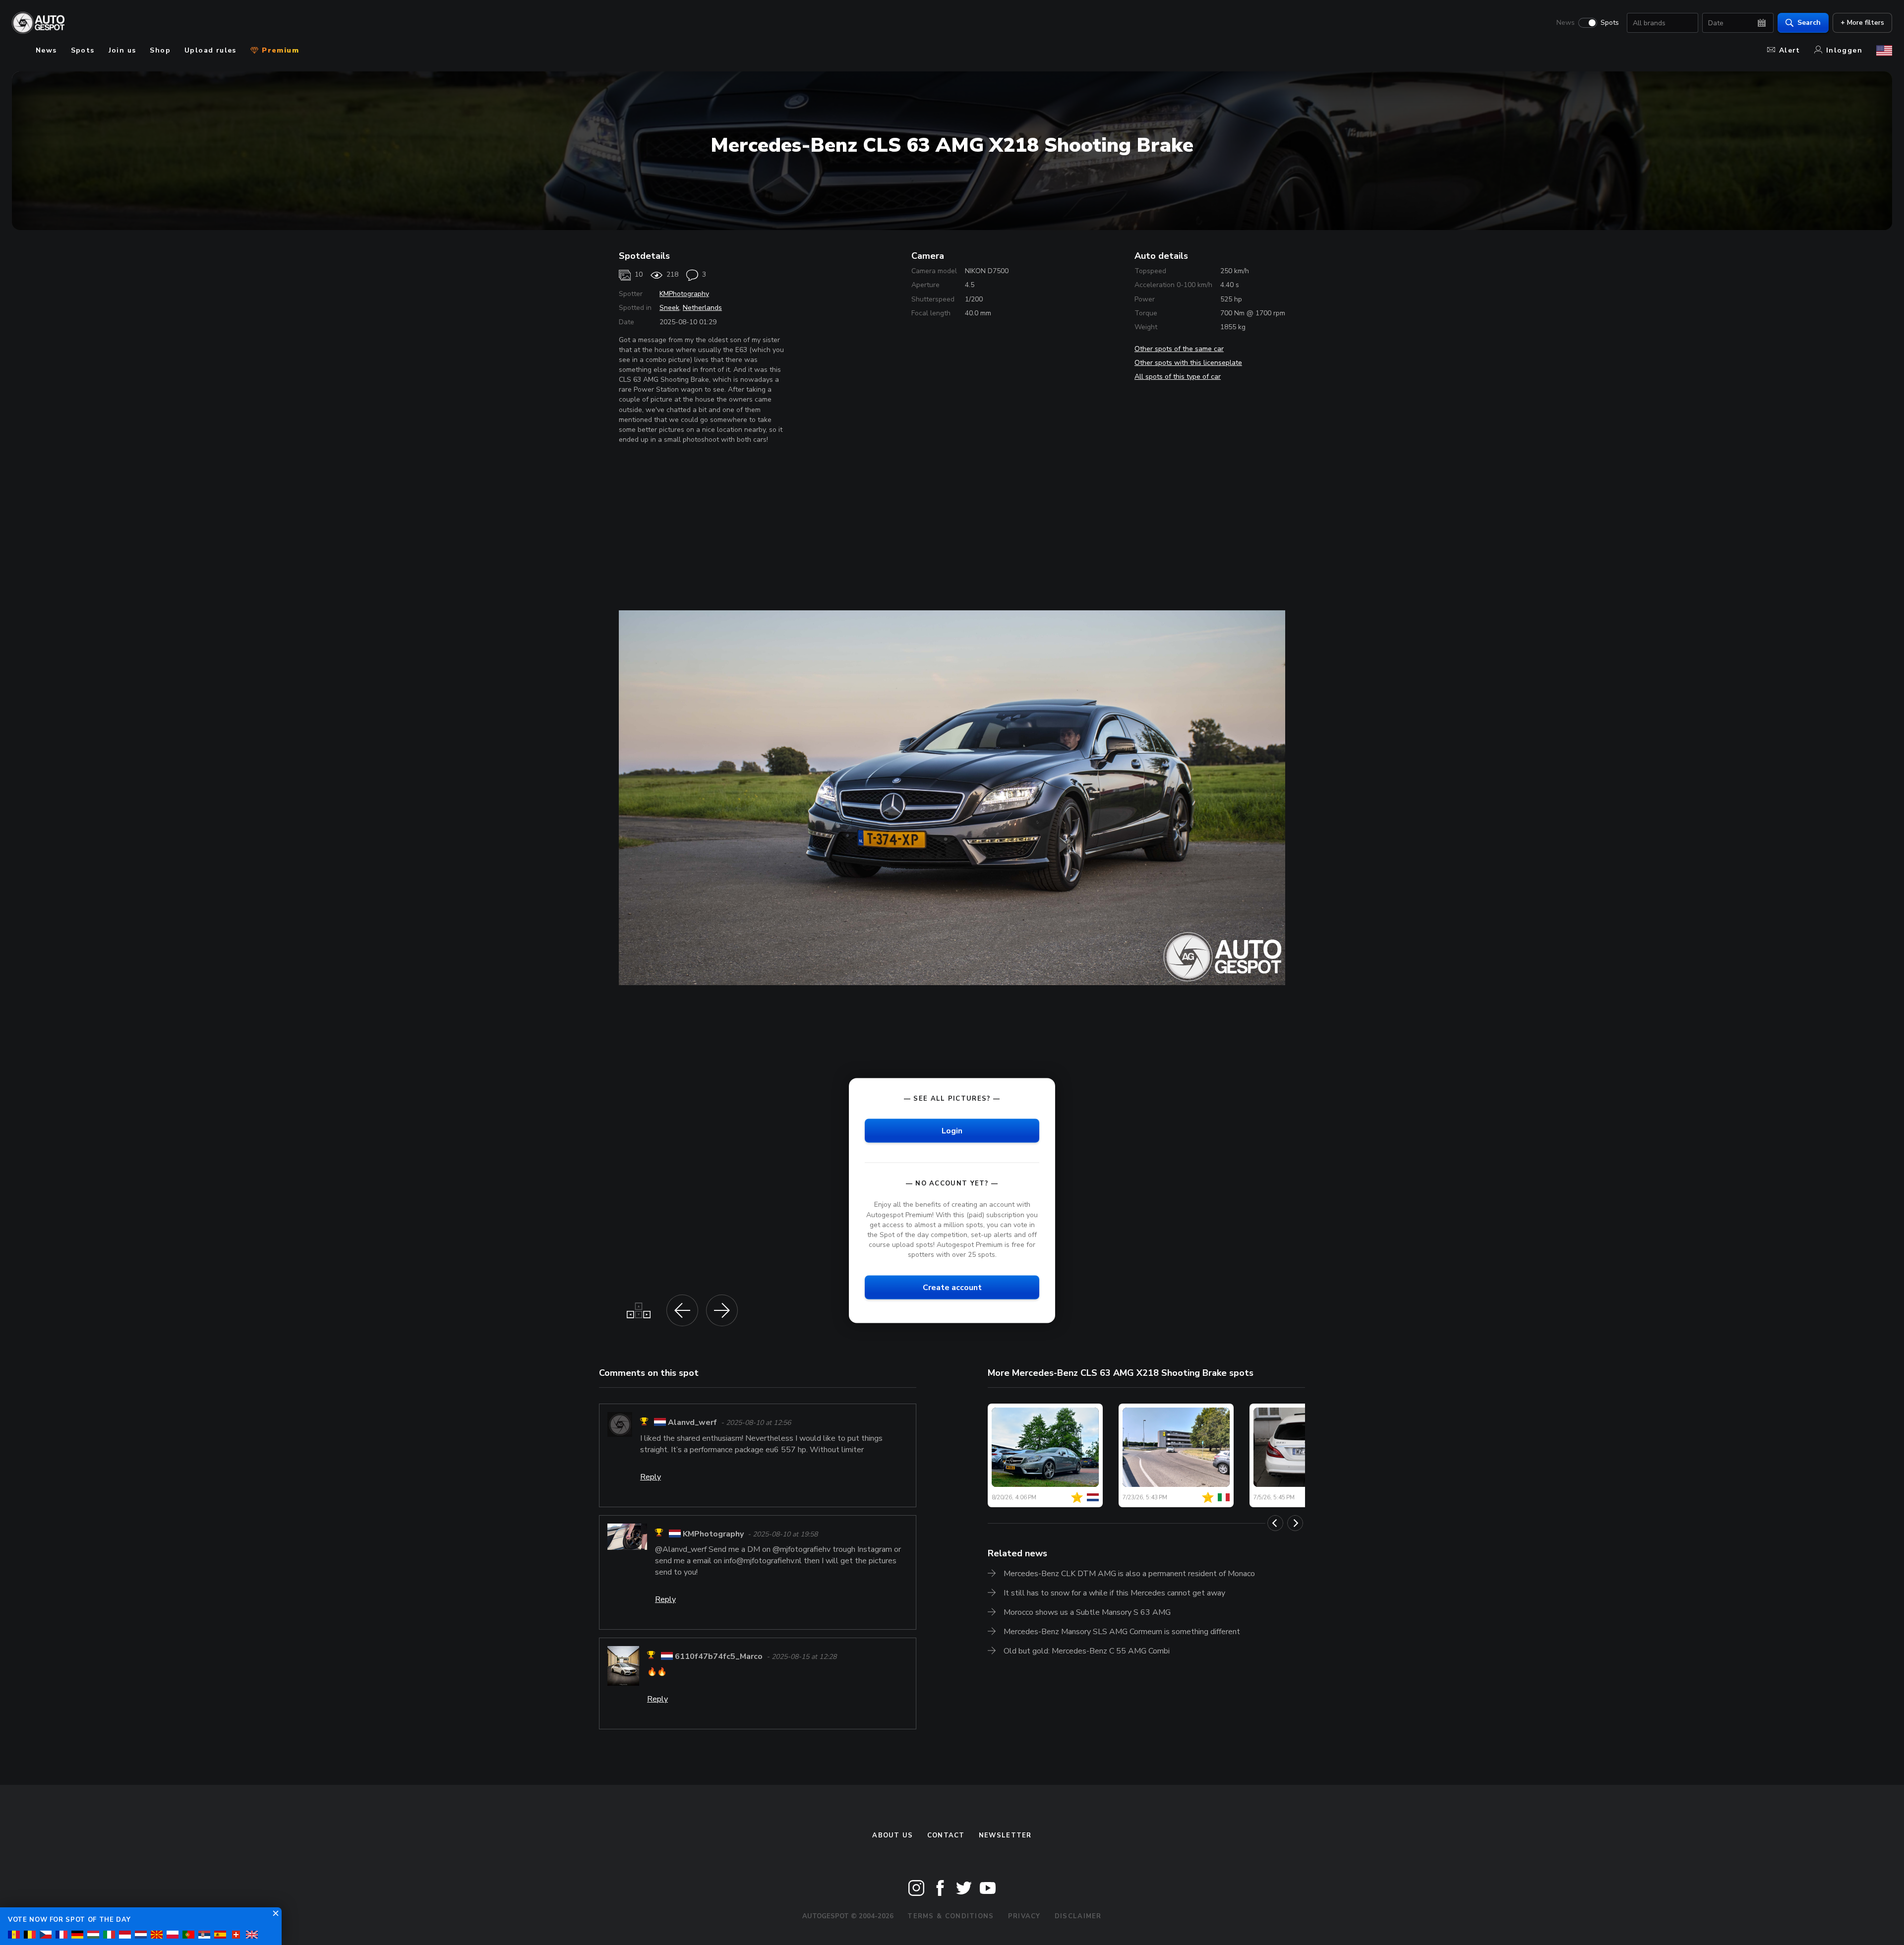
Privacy (1024, 1916)
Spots (1610, 23)
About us (892, 1835)
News (1566, 23)
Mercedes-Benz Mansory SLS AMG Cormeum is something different (1122, 1632)
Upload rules (210, 50)
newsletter (1005, 1835)
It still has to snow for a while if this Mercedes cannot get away (1114, 1593)
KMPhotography (684, 294)
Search (1809, 23)
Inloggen (1844, 50)
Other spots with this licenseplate (1188, 363)
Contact (946, 1835)
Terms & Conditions (951, 1916)
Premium (279, 50)
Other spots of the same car (1179, 349)
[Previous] (1275, 1523)
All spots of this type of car (1178, 377)
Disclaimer (1078, 1916)
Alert (1790, 50)
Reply (651, 1477)
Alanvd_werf (692, 1423)
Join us (122, 50)
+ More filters (1862, 23)
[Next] (1295, 1523)
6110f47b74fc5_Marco (719, 1656)
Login (952, 1131)
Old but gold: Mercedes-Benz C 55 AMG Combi (1087, 1651)
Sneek (669, 308)
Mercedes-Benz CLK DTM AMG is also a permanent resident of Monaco (1129, 1574)
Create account (952, 1288)
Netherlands (702, 308)
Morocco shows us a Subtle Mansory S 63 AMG (1087, 1612)
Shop (160, 50)
